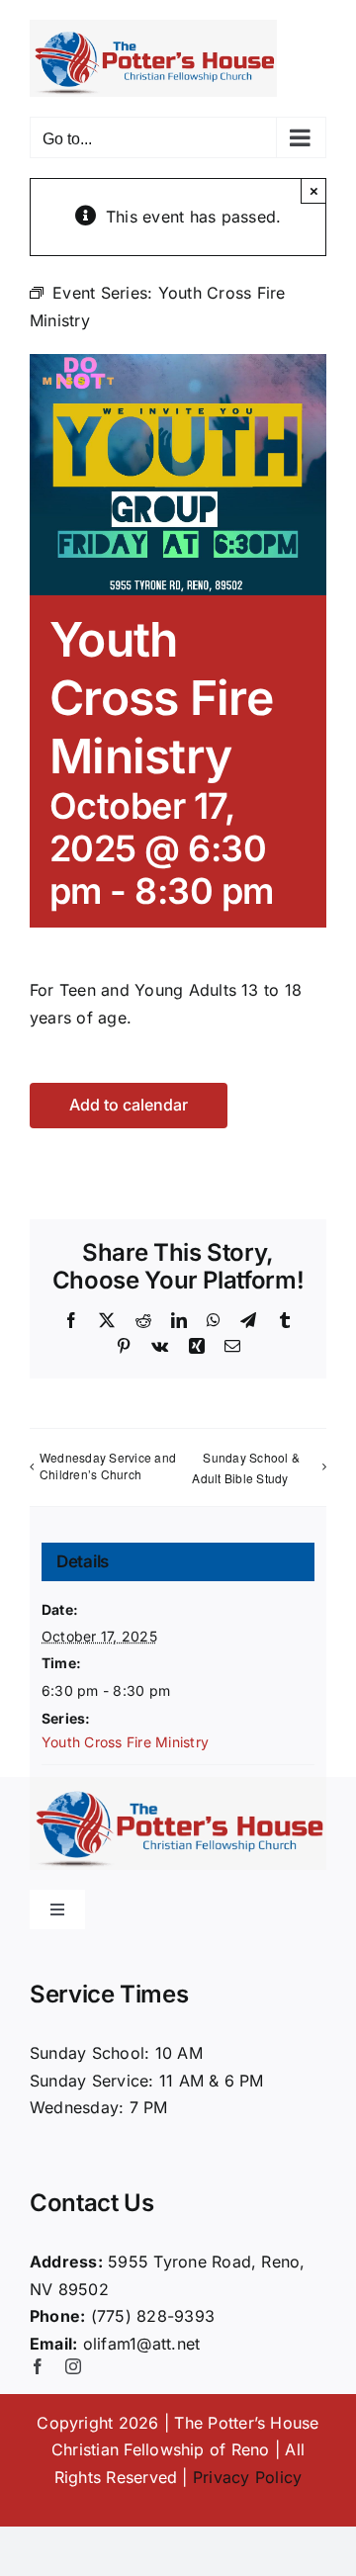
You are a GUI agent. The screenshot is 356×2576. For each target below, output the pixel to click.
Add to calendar (129, 1105)
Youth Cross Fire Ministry (125, 1742)
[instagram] (73, 2366)
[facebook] (38, 2366)
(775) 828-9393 (153, 2316)
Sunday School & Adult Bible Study (246, 1467)
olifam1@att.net (142, 2344)
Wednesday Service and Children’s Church (108, 1466)
